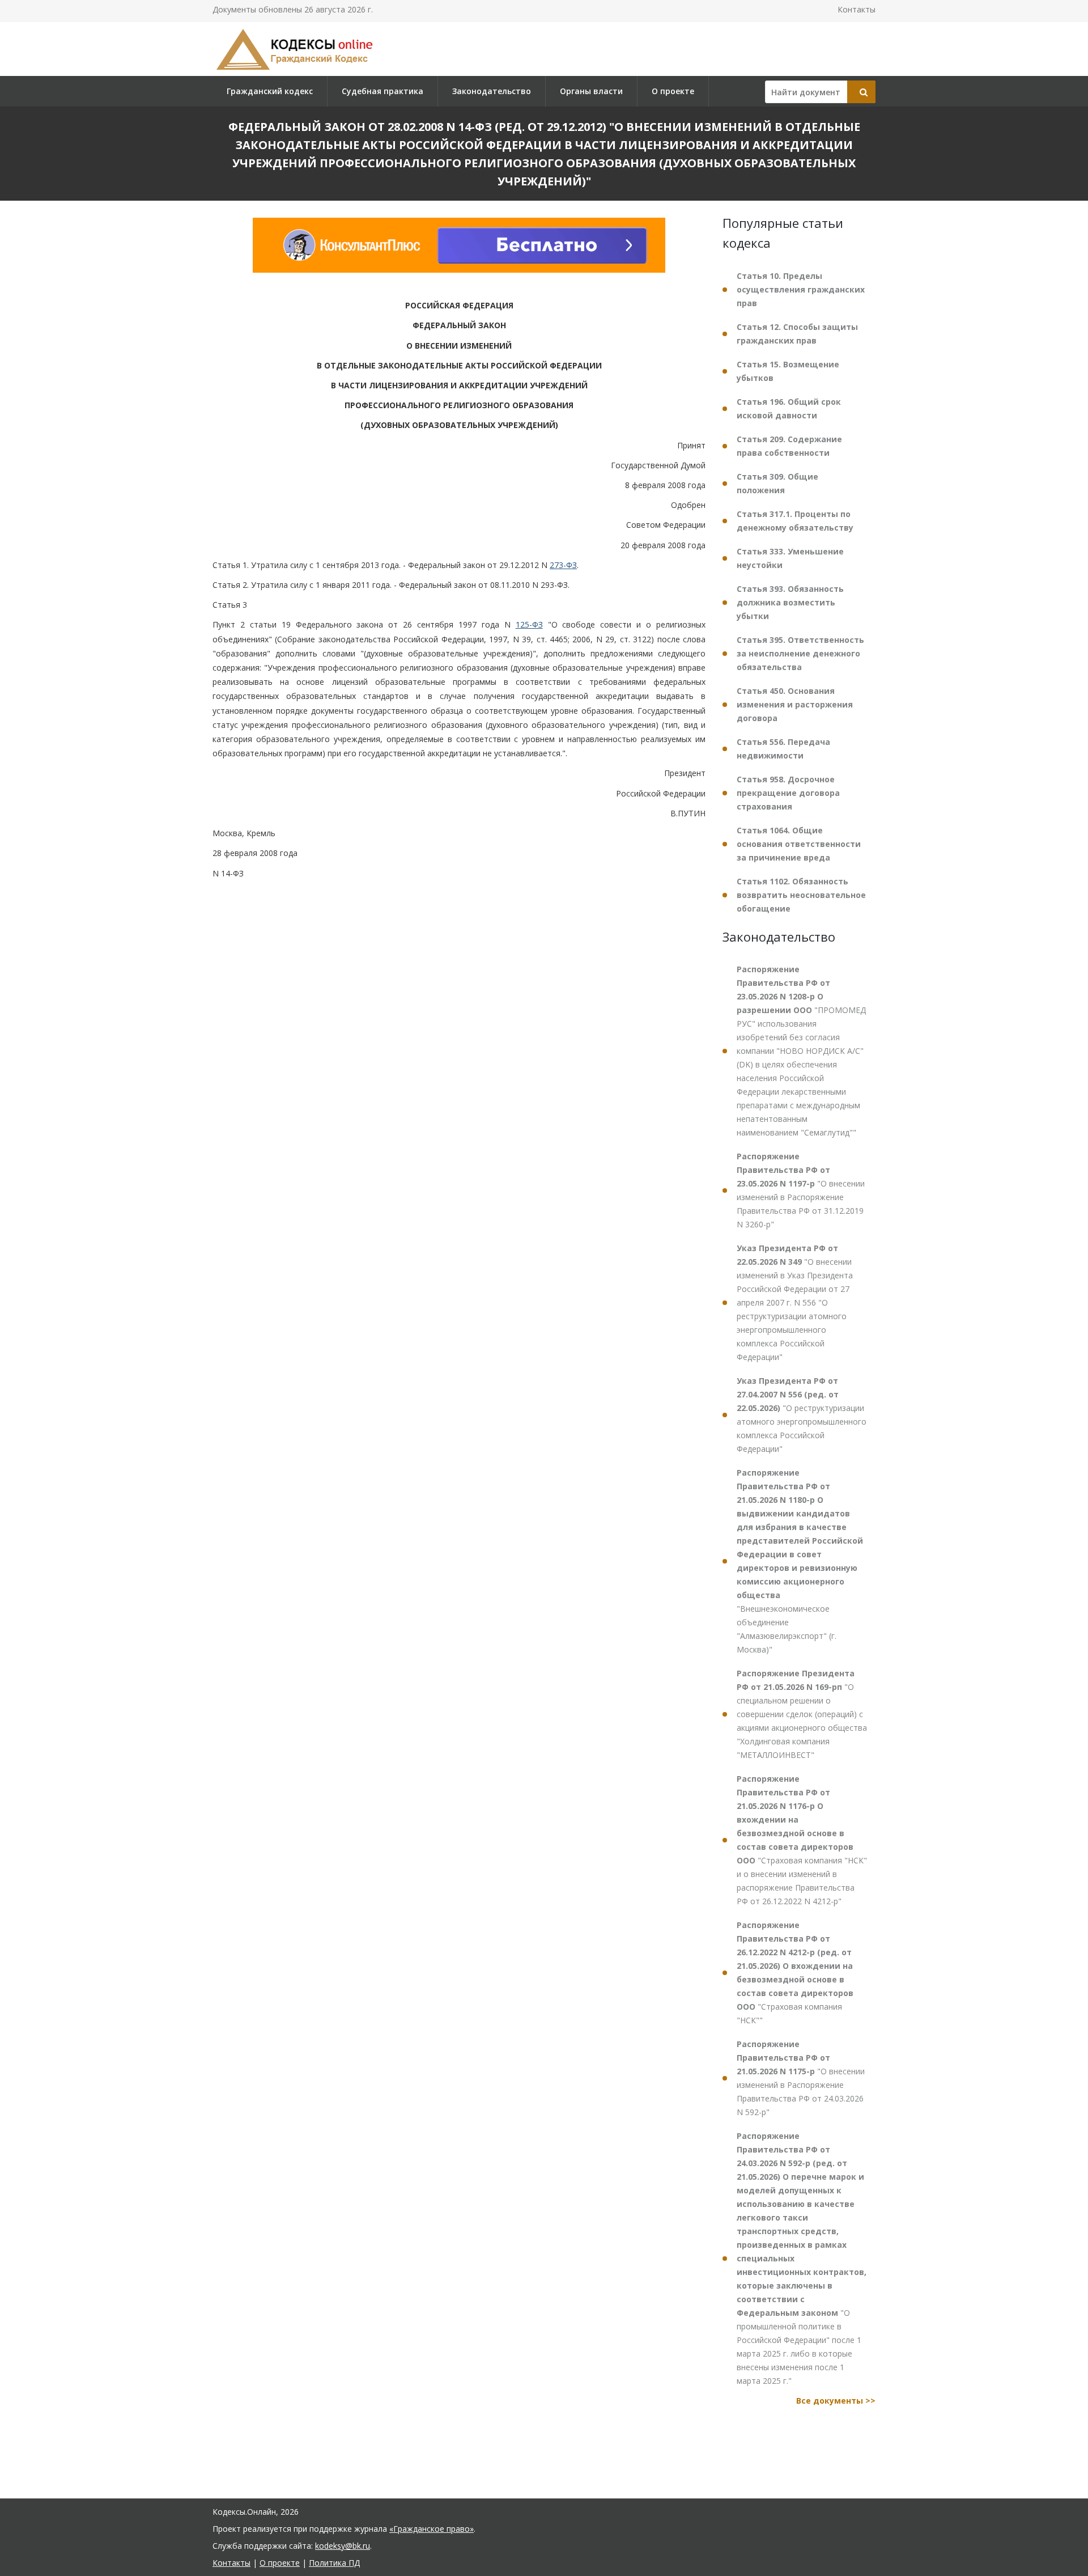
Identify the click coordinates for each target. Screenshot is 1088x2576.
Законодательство (492, 91)
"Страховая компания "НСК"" (795, 1973)
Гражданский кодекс (270, 91)
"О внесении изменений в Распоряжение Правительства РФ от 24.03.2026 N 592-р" (801, 2078)
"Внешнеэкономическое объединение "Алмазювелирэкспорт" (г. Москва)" (800, 1561)
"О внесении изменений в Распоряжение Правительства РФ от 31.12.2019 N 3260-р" (801, 1190)
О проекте (673, 91)
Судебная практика (382, 91)
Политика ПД (334, 2563)
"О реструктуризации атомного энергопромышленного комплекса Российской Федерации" (802, 1415)
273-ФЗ (563, 565)
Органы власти (591, 91)
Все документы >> (836, 2401)
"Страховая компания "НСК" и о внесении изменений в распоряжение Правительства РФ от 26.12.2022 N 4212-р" (802, 1840)
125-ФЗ (529, 625)
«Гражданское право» (432, 2529)
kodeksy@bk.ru (343, 2546)
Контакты (857, 9)
